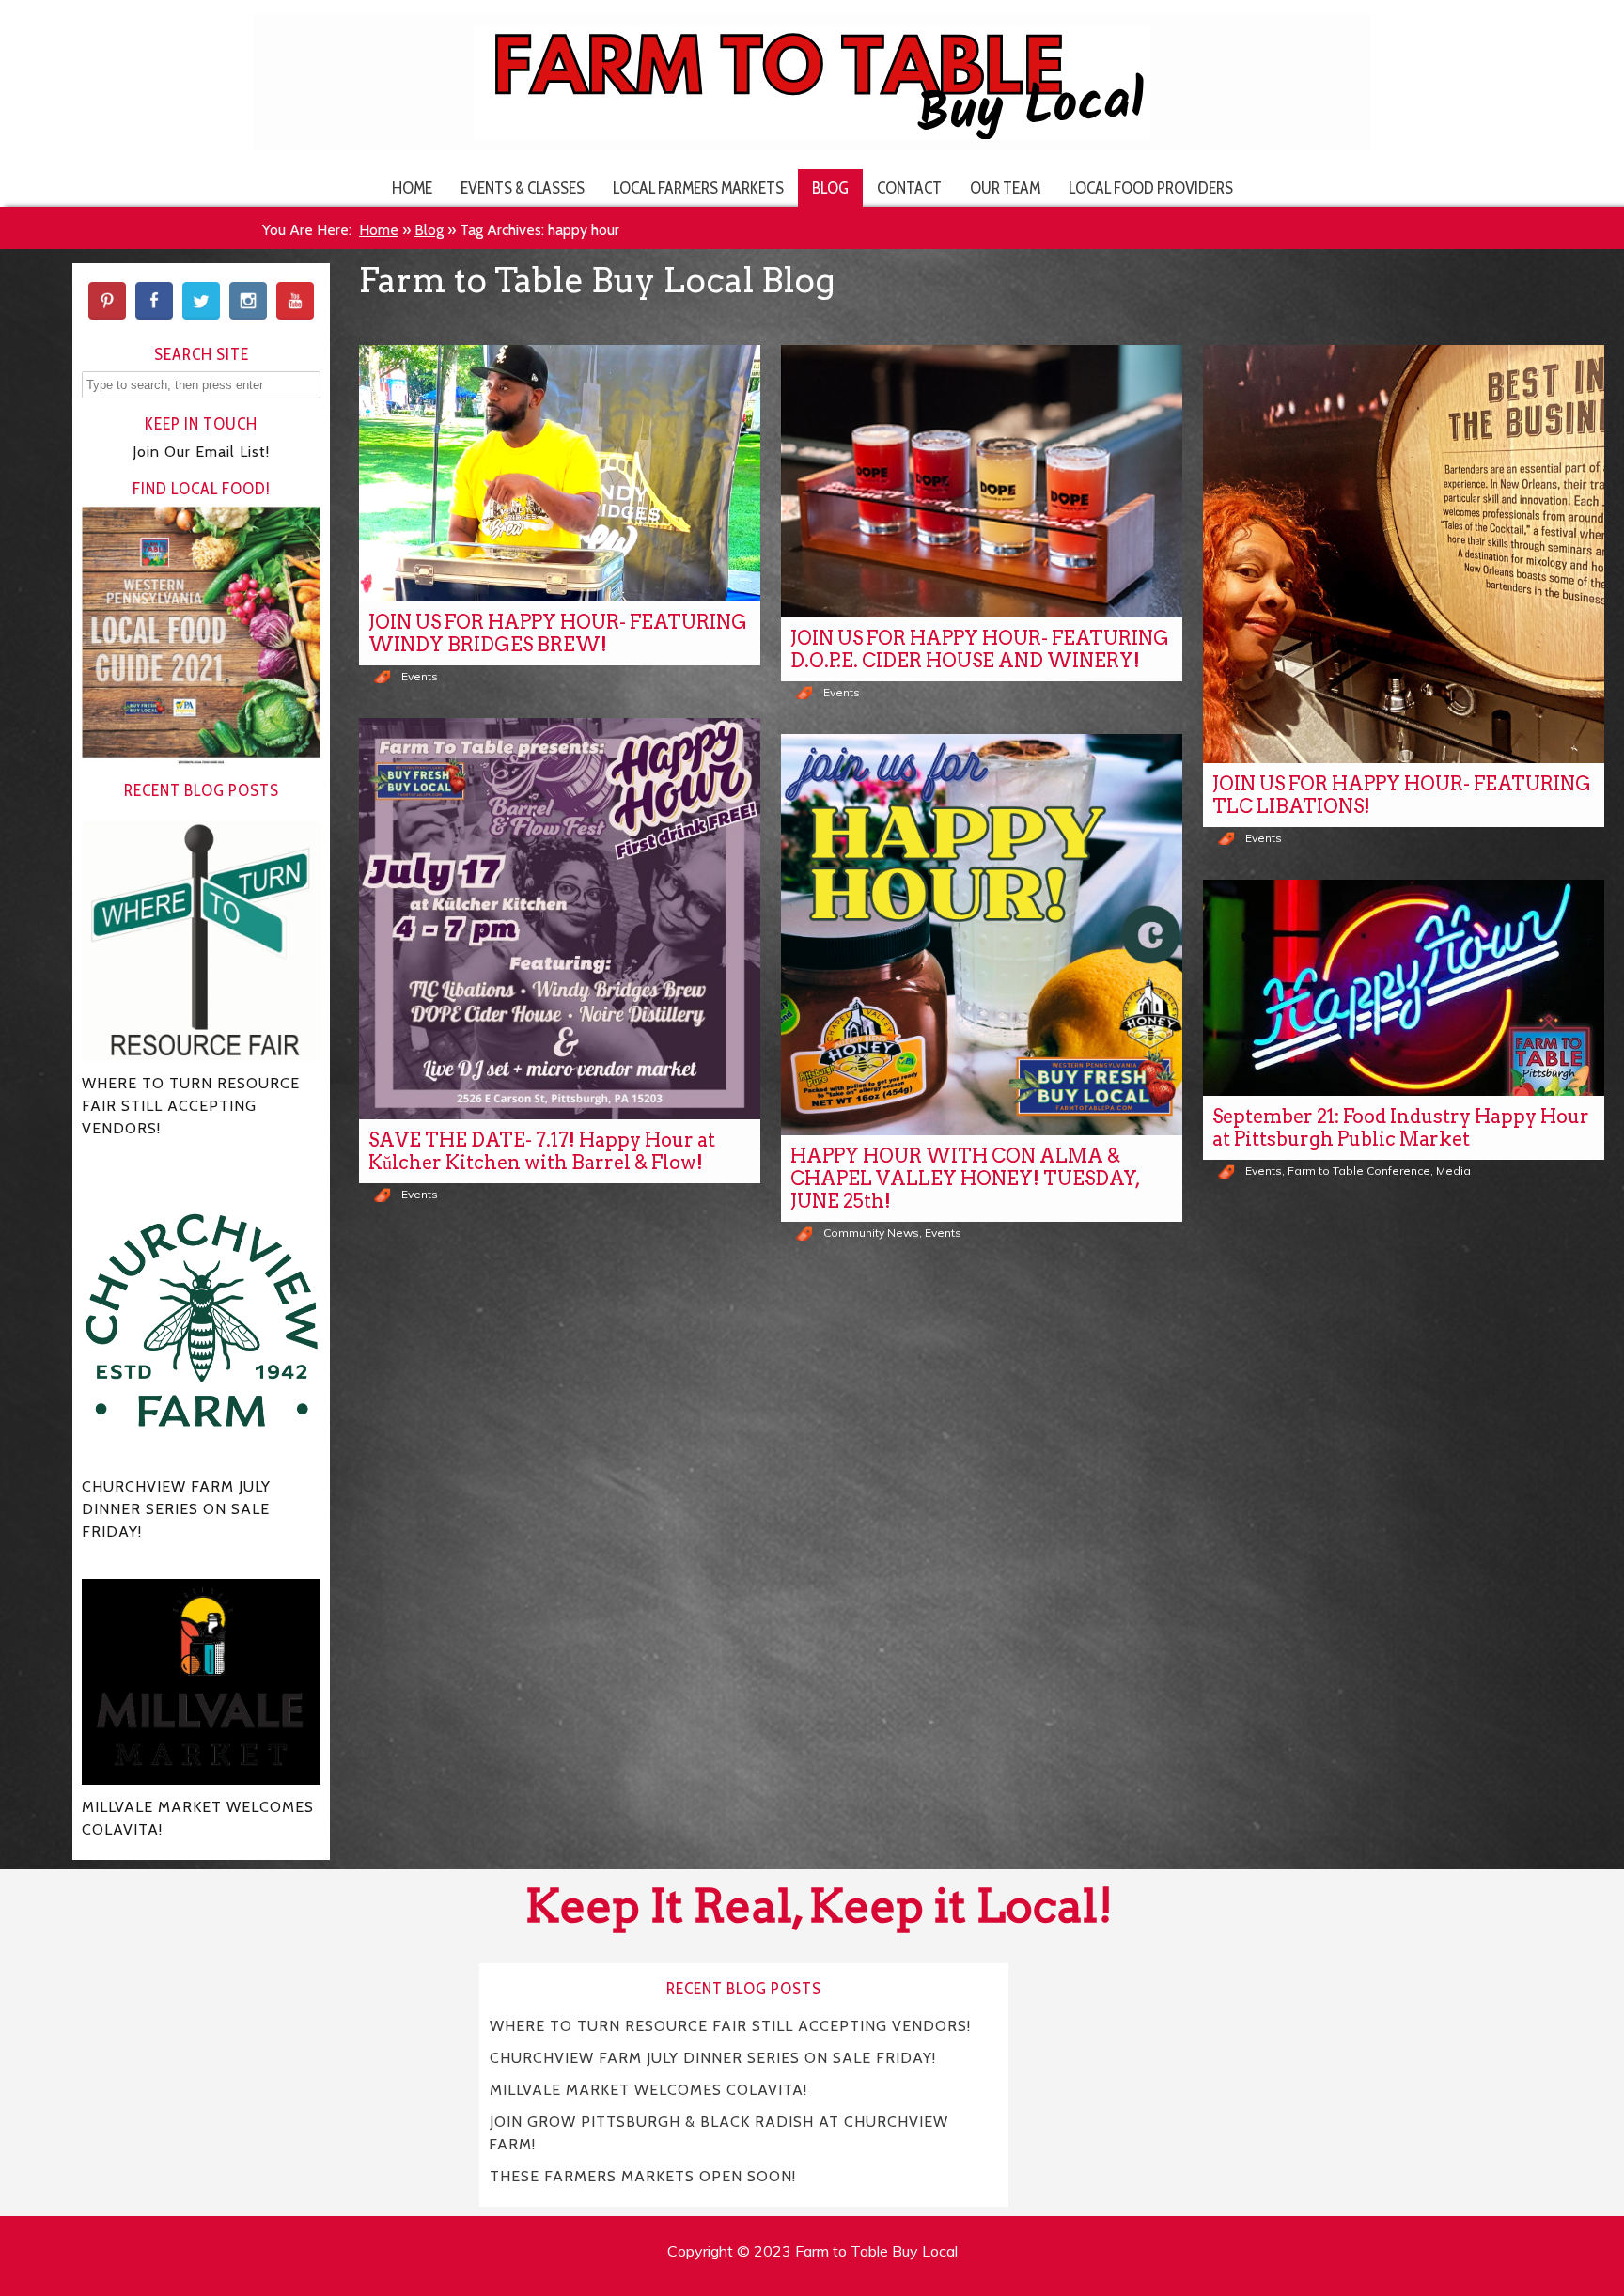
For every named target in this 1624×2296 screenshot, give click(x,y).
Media (1453, 1171)
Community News (871, 1233)
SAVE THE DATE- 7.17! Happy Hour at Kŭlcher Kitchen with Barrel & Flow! (542, 1151)
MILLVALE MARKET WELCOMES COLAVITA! (648, 2090)
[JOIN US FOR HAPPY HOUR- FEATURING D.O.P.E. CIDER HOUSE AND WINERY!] (982, 481)
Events (420, 676)
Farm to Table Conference (1359, 1171)
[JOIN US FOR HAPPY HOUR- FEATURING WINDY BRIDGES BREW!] (560, 473)
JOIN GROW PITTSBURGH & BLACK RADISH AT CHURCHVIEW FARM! (718, 2133)
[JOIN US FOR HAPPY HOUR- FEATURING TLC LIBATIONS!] (1404, 554)
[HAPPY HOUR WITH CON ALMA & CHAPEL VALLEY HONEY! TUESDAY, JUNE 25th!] (982, 935)
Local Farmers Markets (698, 187)
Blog (830, 187)
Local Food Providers (1151, 187)
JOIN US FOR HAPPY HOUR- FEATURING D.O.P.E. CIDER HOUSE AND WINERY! (980, 649)
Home (412, 187)
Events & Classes (523, 187)
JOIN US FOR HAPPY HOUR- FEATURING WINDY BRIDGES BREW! (558, 633)
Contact (909, 187)
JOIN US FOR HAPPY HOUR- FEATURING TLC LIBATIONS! (1402, 795)
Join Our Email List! (201, 452)
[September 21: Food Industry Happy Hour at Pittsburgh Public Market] (1404, 988)
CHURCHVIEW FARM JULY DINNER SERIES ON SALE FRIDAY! (713, 2058)
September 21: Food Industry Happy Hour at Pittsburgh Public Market (1401, 1128)
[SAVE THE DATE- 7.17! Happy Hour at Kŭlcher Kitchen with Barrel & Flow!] (560, 919)
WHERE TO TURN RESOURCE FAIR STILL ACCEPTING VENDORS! (730, 2026)
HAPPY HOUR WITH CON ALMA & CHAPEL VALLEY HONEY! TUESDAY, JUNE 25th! (966, 1179)
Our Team (1005, 187)
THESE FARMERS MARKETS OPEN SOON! (643, 2176)
